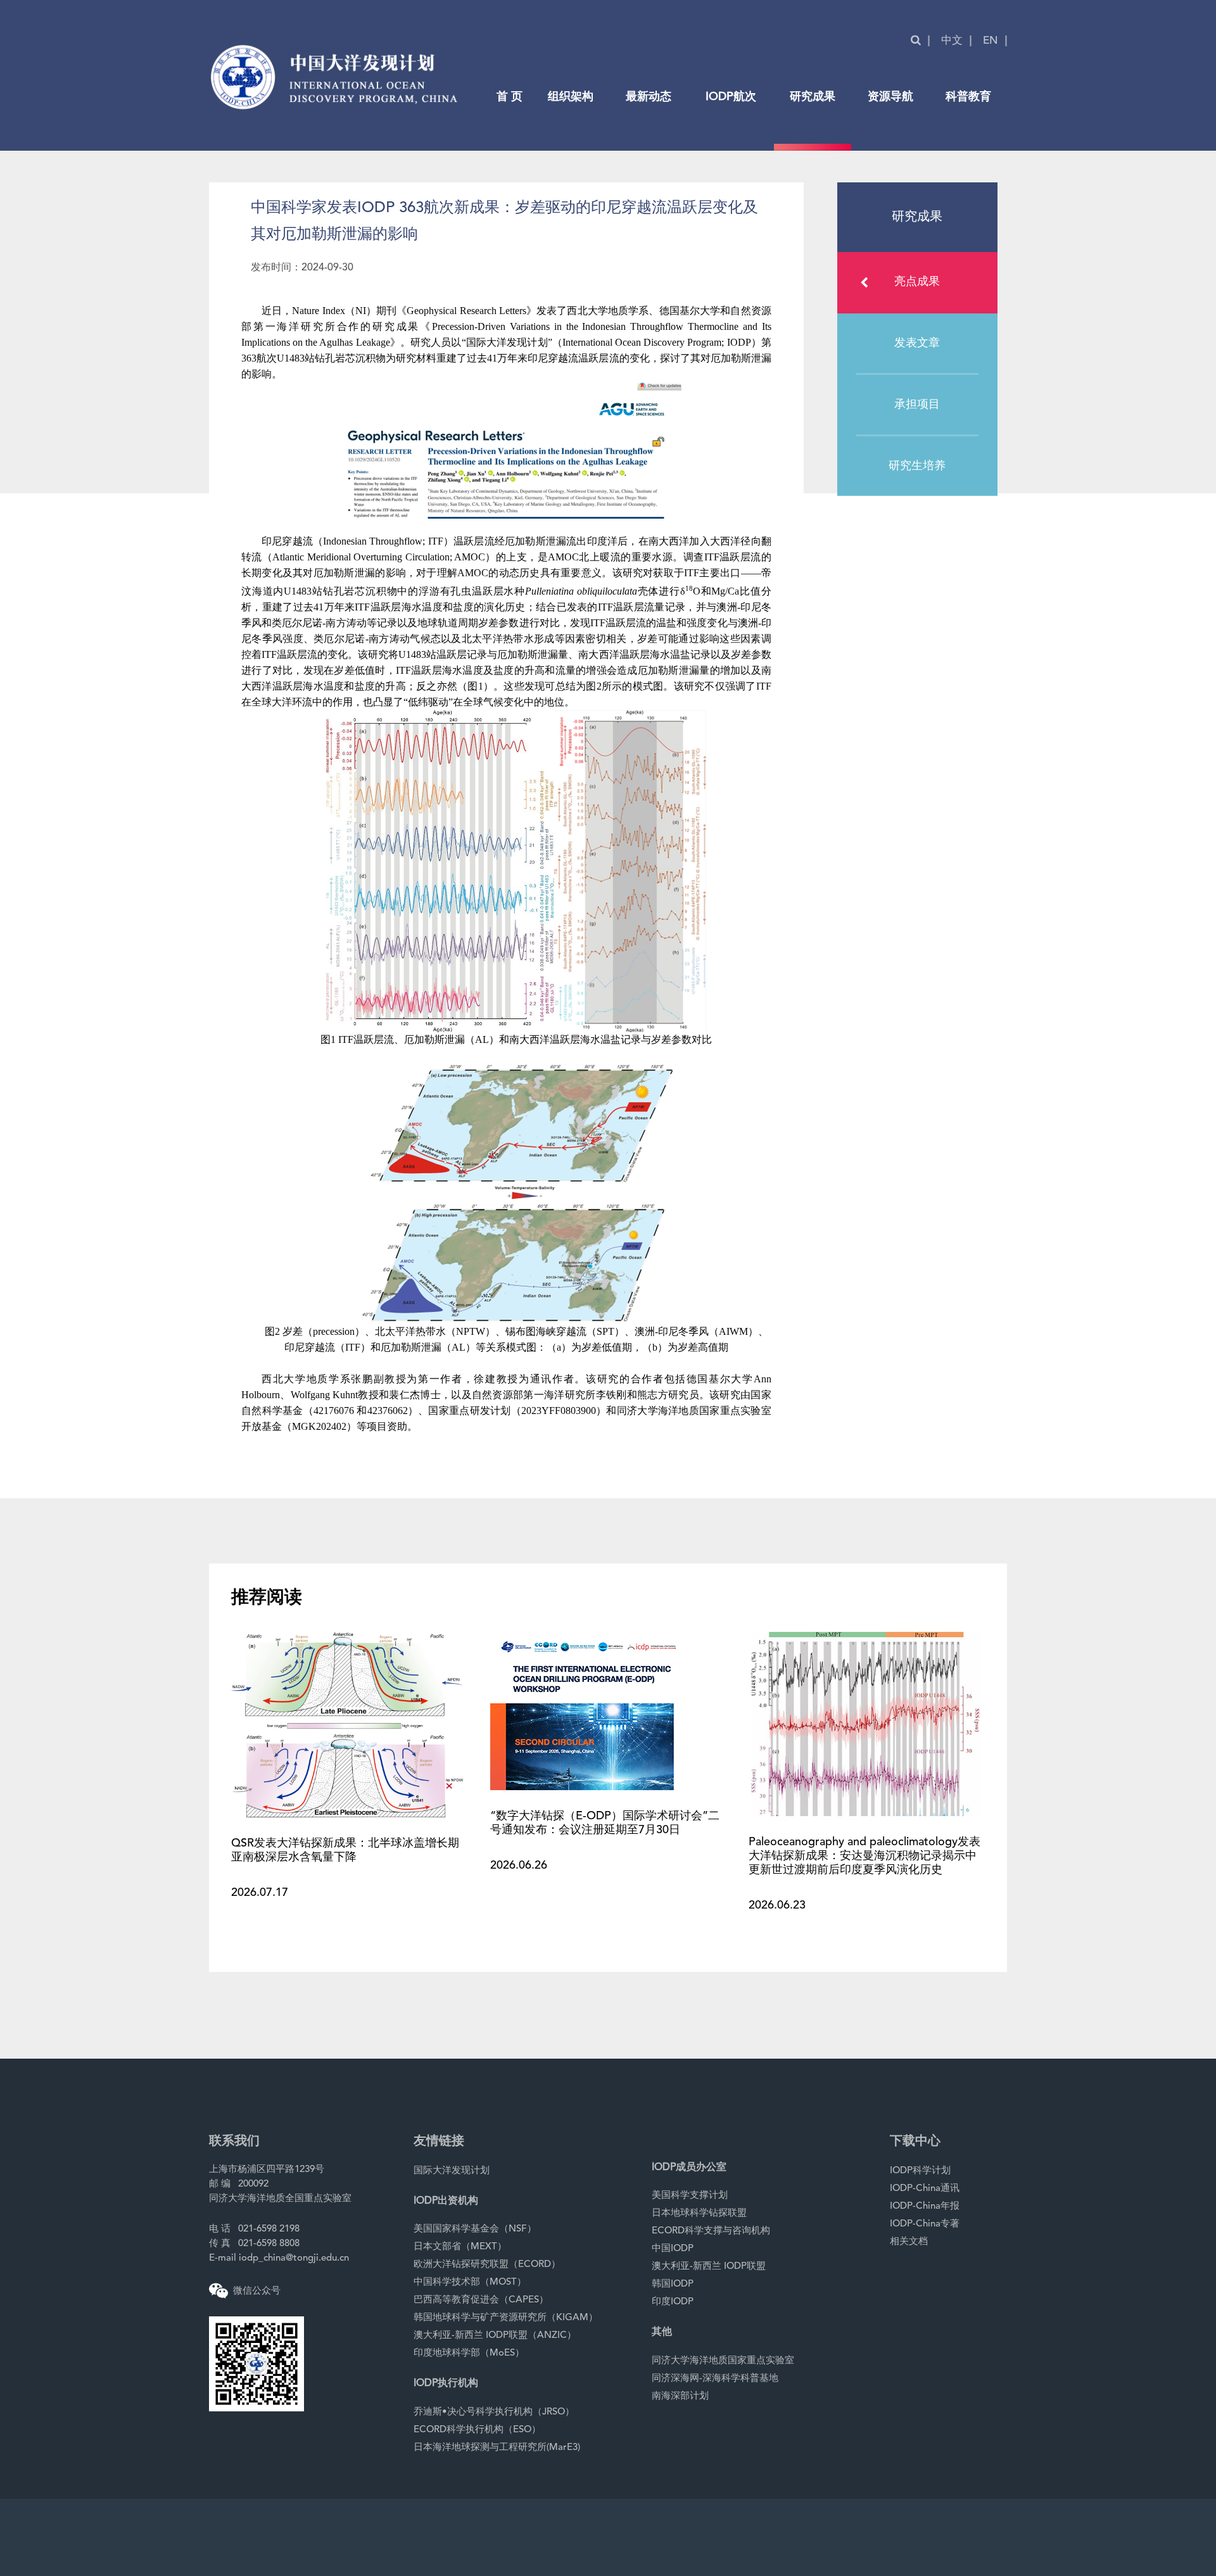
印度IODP (673, 2302)
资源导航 (890, 97)
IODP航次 (731, 97)
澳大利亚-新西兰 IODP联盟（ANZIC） (495, 2336)
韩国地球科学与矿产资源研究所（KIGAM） (506, 2318)
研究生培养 (917, 466)
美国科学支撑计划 (690, 2196)
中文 (952, 41)
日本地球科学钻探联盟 (699, 2213)
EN (991, 41)
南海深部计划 (680, 2396)
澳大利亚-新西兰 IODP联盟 (709, 2267)
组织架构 (571, 97)
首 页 (510, 97)
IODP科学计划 (920, 2171)
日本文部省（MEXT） (460, 2247)
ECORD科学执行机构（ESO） (477, 2430)
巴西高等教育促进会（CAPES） (481, 2300)
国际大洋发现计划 (452, 2171)
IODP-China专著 (925, 2224)
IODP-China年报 (925, 2207)
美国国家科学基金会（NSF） (475, 2229)
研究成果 (813, 97)
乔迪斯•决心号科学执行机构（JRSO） (494, 2412)
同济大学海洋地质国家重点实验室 (723, 2361)
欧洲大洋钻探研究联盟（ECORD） (487, 2265)
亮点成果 (917, 282)
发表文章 (917, 343)
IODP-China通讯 (925, 2189)
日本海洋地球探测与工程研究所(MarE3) (497, 2448)
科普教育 (968, 97)
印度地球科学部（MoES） (469, 2353)
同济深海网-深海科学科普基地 (715, 2379)
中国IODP (673, 2249)
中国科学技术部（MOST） (470, 2282)
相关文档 (909, 2242)
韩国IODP (673, 2284)
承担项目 (917, 405)
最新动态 (649, 97)
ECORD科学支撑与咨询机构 (711, 2231)
